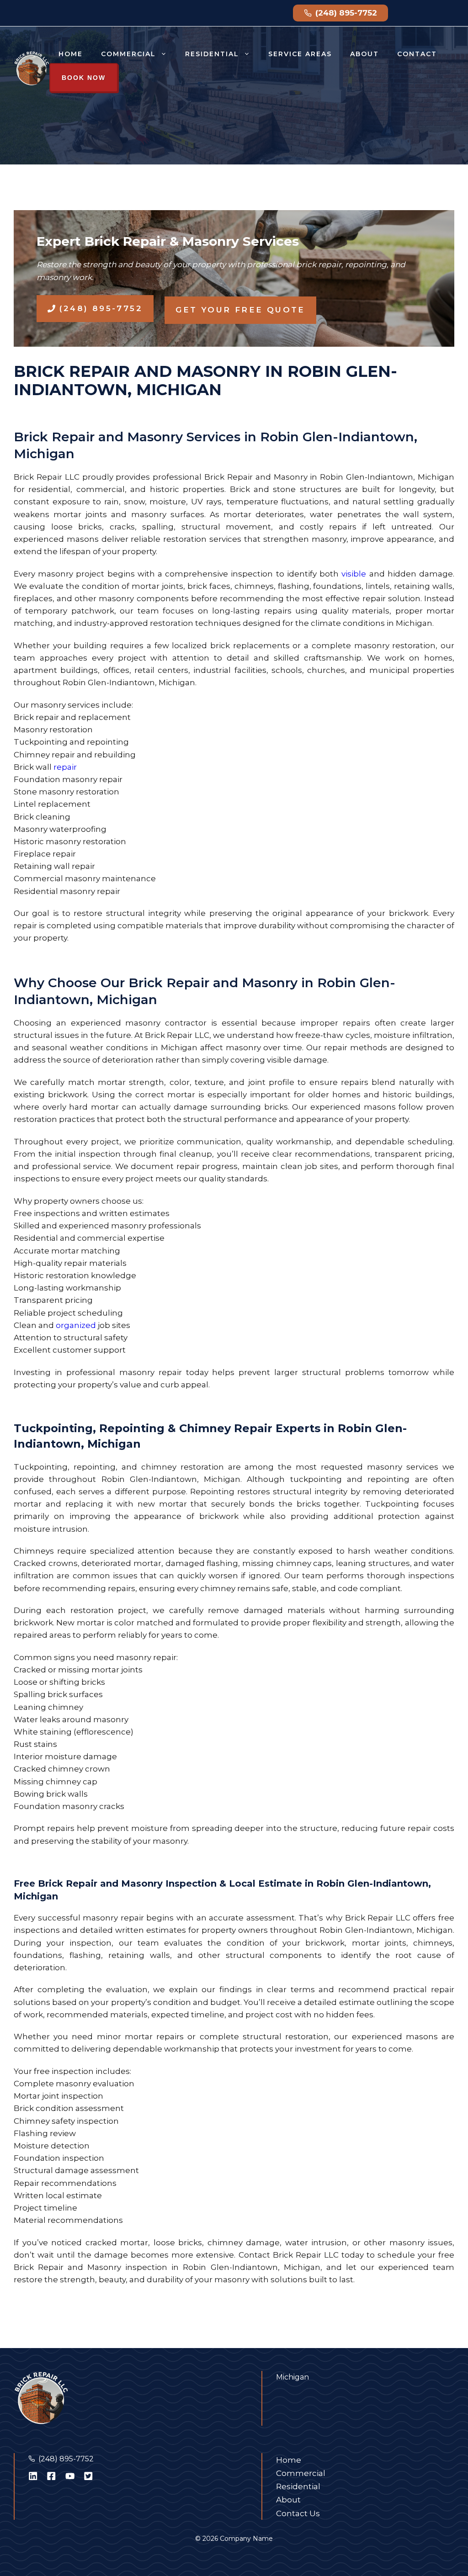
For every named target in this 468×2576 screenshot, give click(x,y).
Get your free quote (240, 310)
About (364, 54)
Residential (212, 54)
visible (354, 574)
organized (76, 1325)
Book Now (84, 78)
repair (65, 767)
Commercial (128, 54)
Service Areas (300, 54)
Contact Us (298, 2513)
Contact (417, 54)
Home (71, 54)
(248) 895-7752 (66, 2459)
